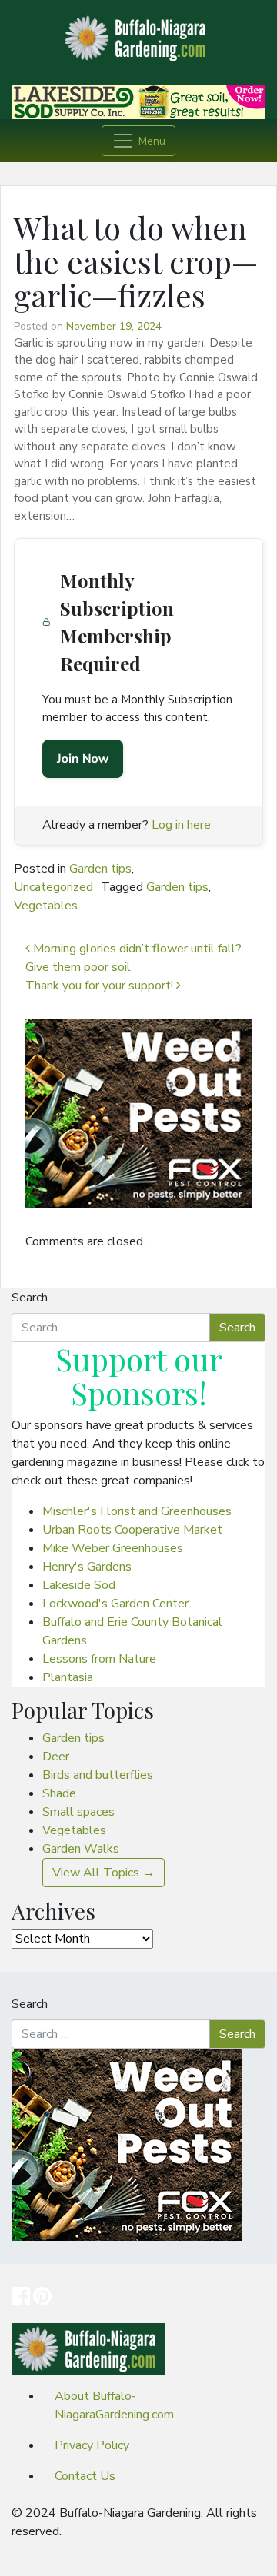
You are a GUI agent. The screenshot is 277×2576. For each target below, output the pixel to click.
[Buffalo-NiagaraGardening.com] (138, 34)
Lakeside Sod (79, 1585)
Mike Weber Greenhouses (113, 1548)
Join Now (83, 759)
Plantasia (68, 1677)
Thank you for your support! (101, 986)
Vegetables (46, 906)
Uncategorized (53, 887)
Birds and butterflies (98, 1775)
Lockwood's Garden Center (115, 1604)
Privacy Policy (92, 2445)
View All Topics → (103, 1873)
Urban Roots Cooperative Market (132, 1530)
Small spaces (78, 1812)
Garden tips (100, 869)
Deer (56, 1757)
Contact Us (85, 2476)
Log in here (181, 825)
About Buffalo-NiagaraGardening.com (114, 2405)
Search (30, 1298)
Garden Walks (81, 1849)
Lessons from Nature (99, 1659)
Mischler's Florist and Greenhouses (137, 1511)
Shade (59, 1793)
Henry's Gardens (87, 1567)
